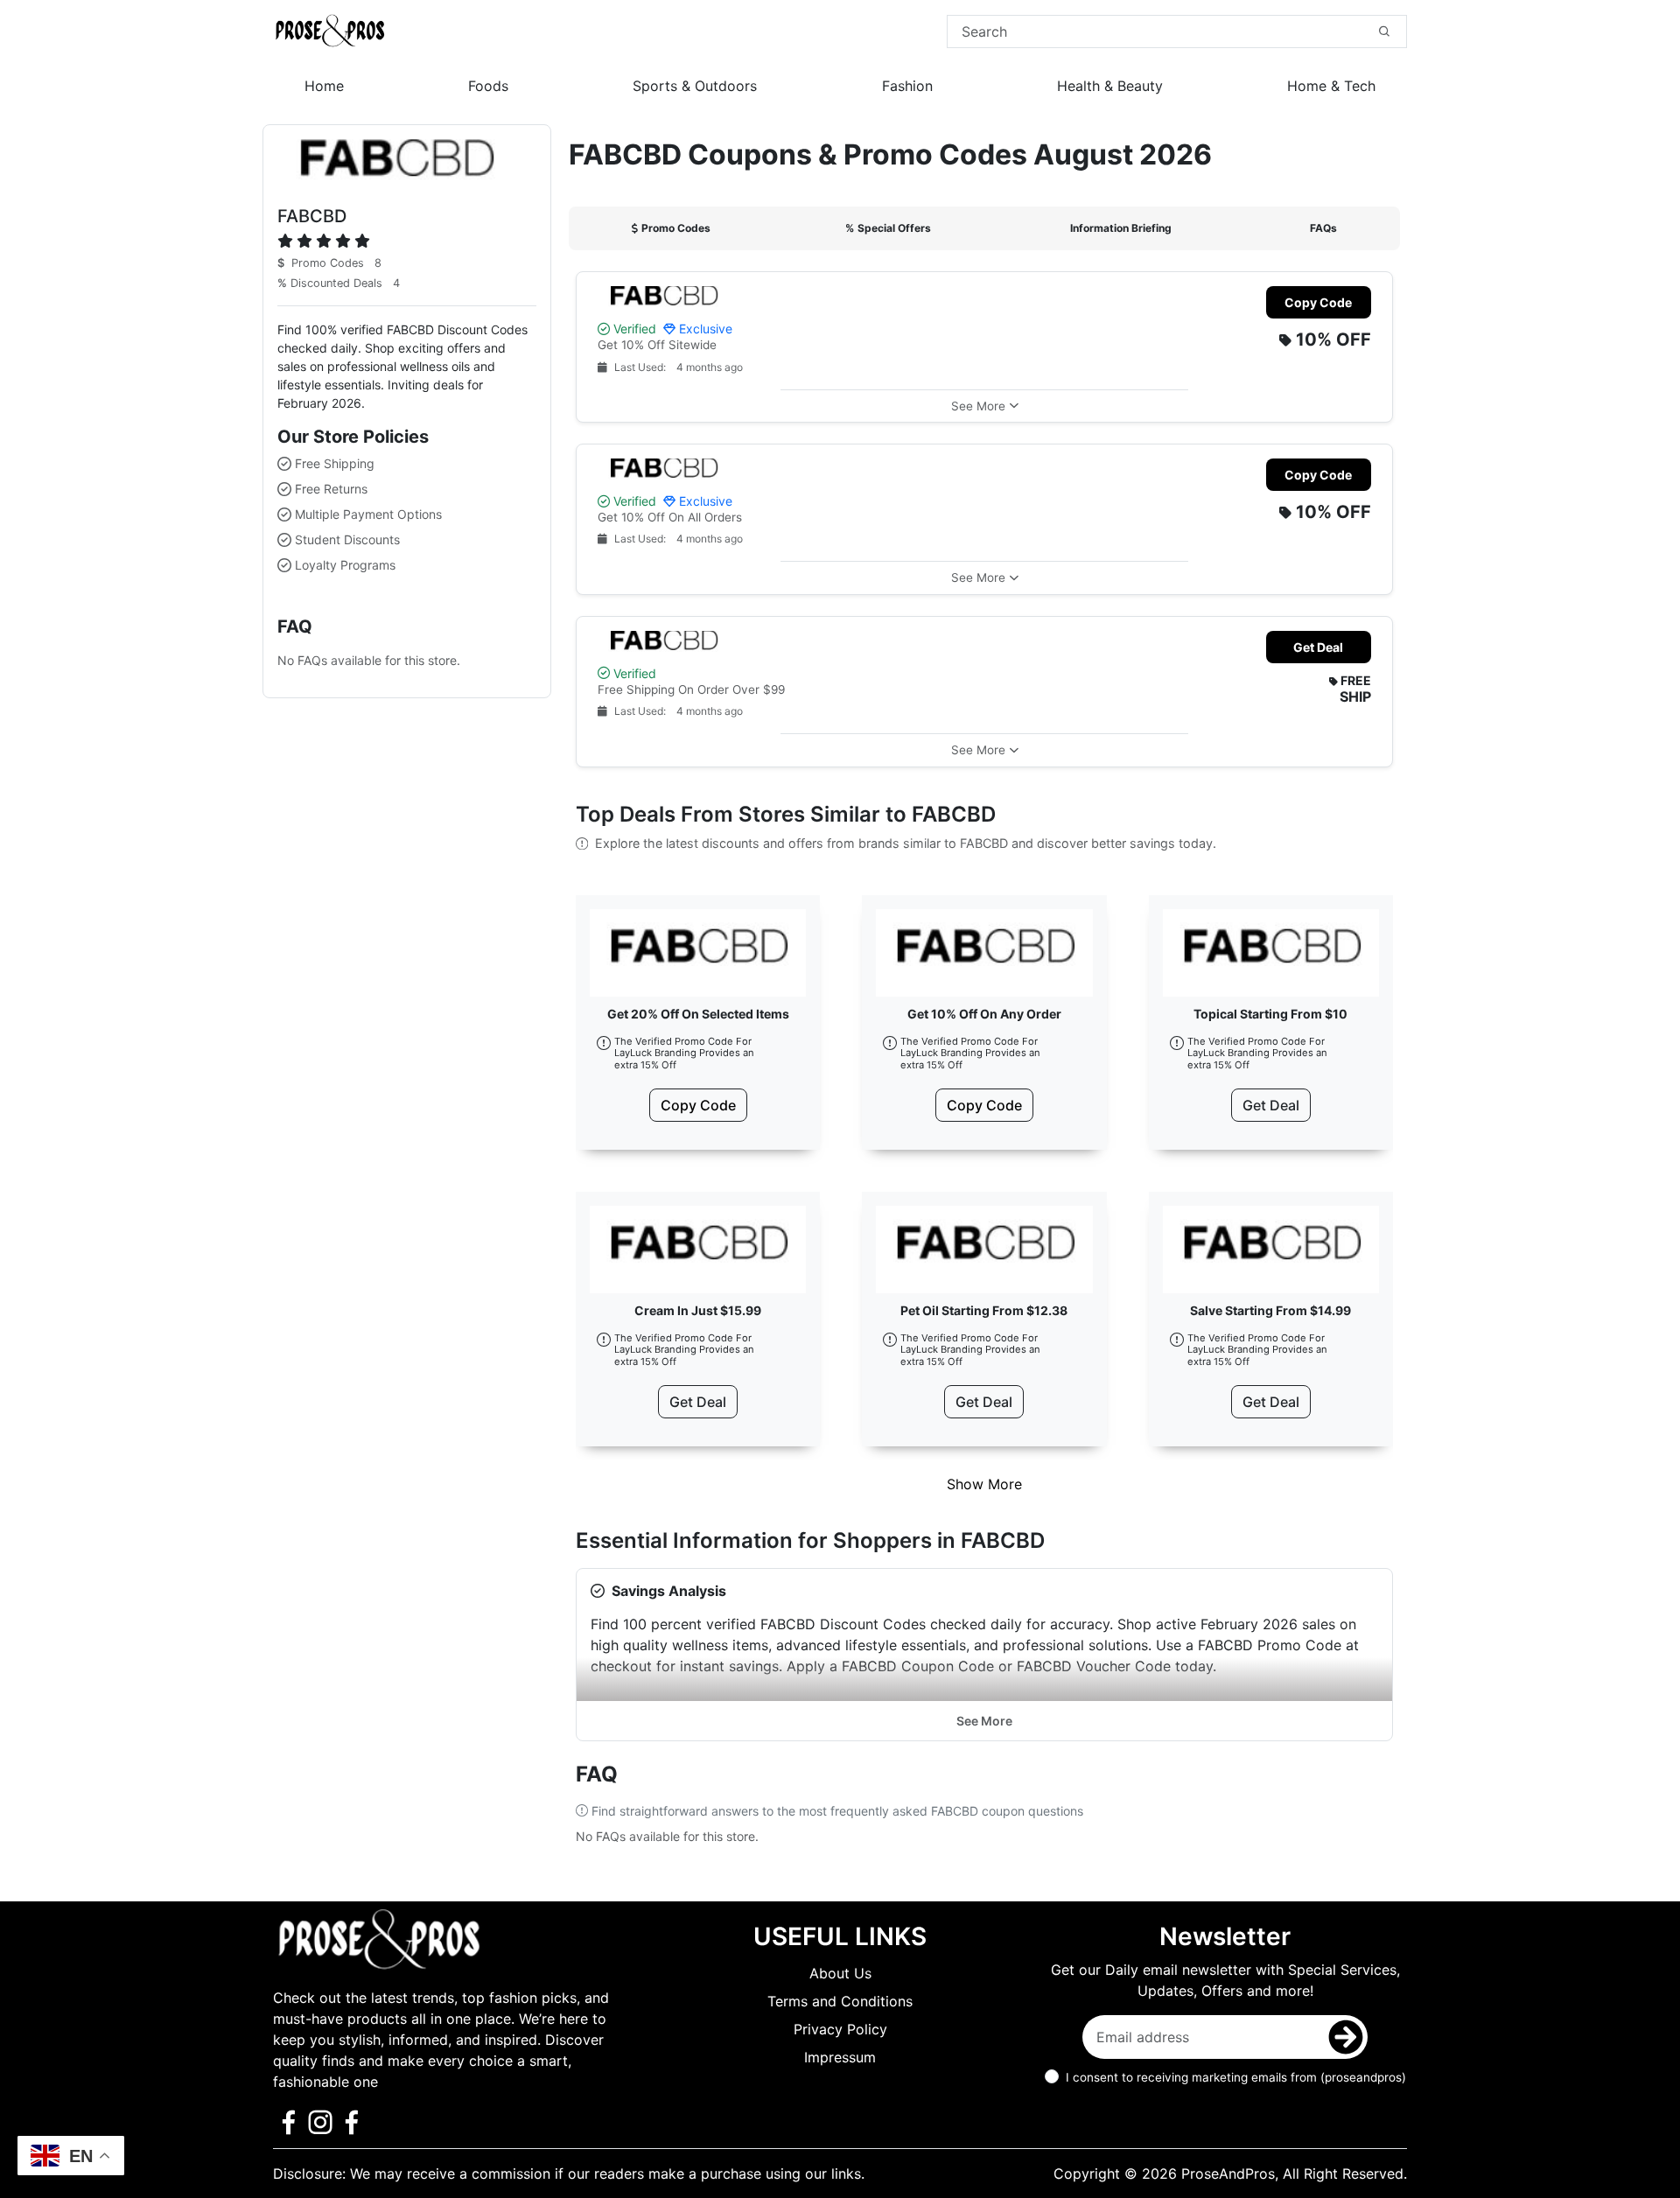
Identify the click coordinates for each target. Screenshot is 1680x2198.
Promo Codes (676, 228)
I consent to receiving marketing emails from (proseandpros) (1236, 2077)
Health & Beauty (1110, 86)
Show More (984, 1484)
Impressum (840, 2057)
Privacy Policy (840, 2029)
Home (324, 86)
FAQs (1323, 228)
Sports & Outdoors (695, 86)
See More (984, 1721)
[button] (984, 406)
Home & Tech (1331, 86)
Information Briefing (1121, 228)
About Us (840, 1973)
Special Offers (888, 228)
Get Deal (1318, 647)
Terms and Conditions (840, 2001)
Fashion (907, 86)
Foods (488, 86)
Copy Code (1318, 302)
